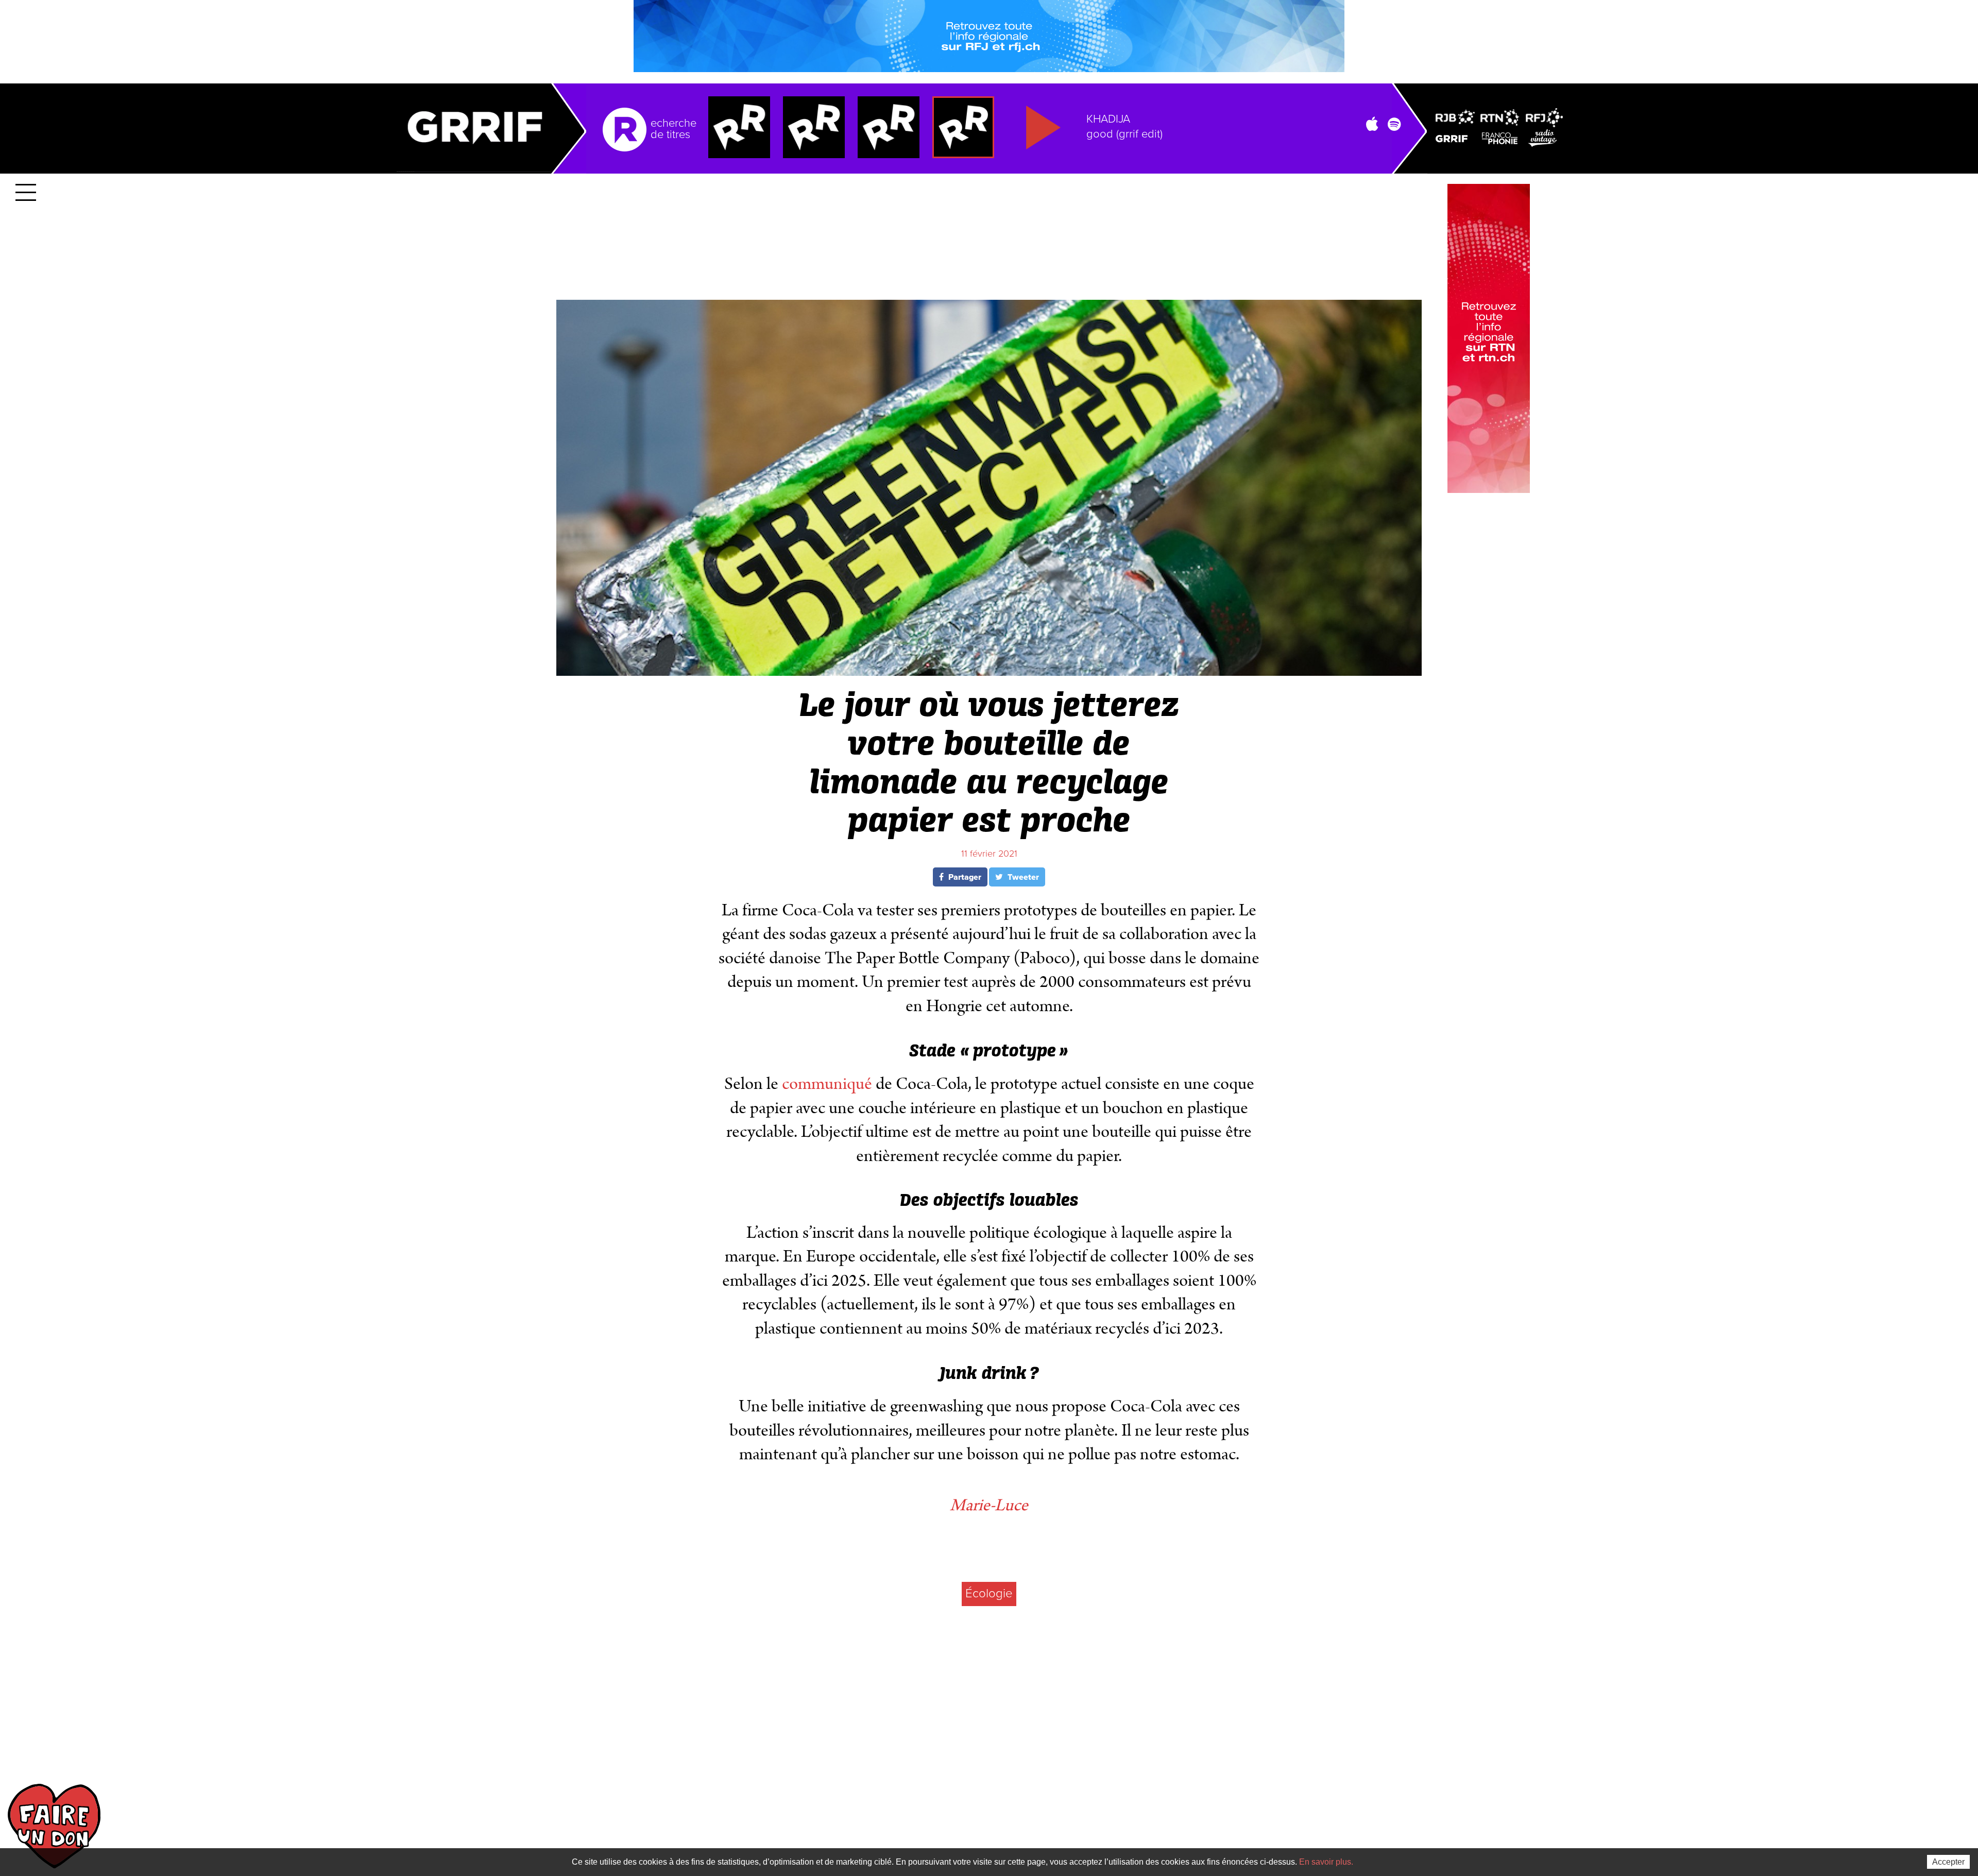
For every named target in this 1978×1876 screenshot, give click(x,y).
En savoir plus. (1326, 1862)
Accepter (1948, 1862)
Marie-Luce (989, 1505)
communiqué (827, 1084)
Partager (964, 877)
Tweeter (1022, 877)
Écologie (989, 1593)
